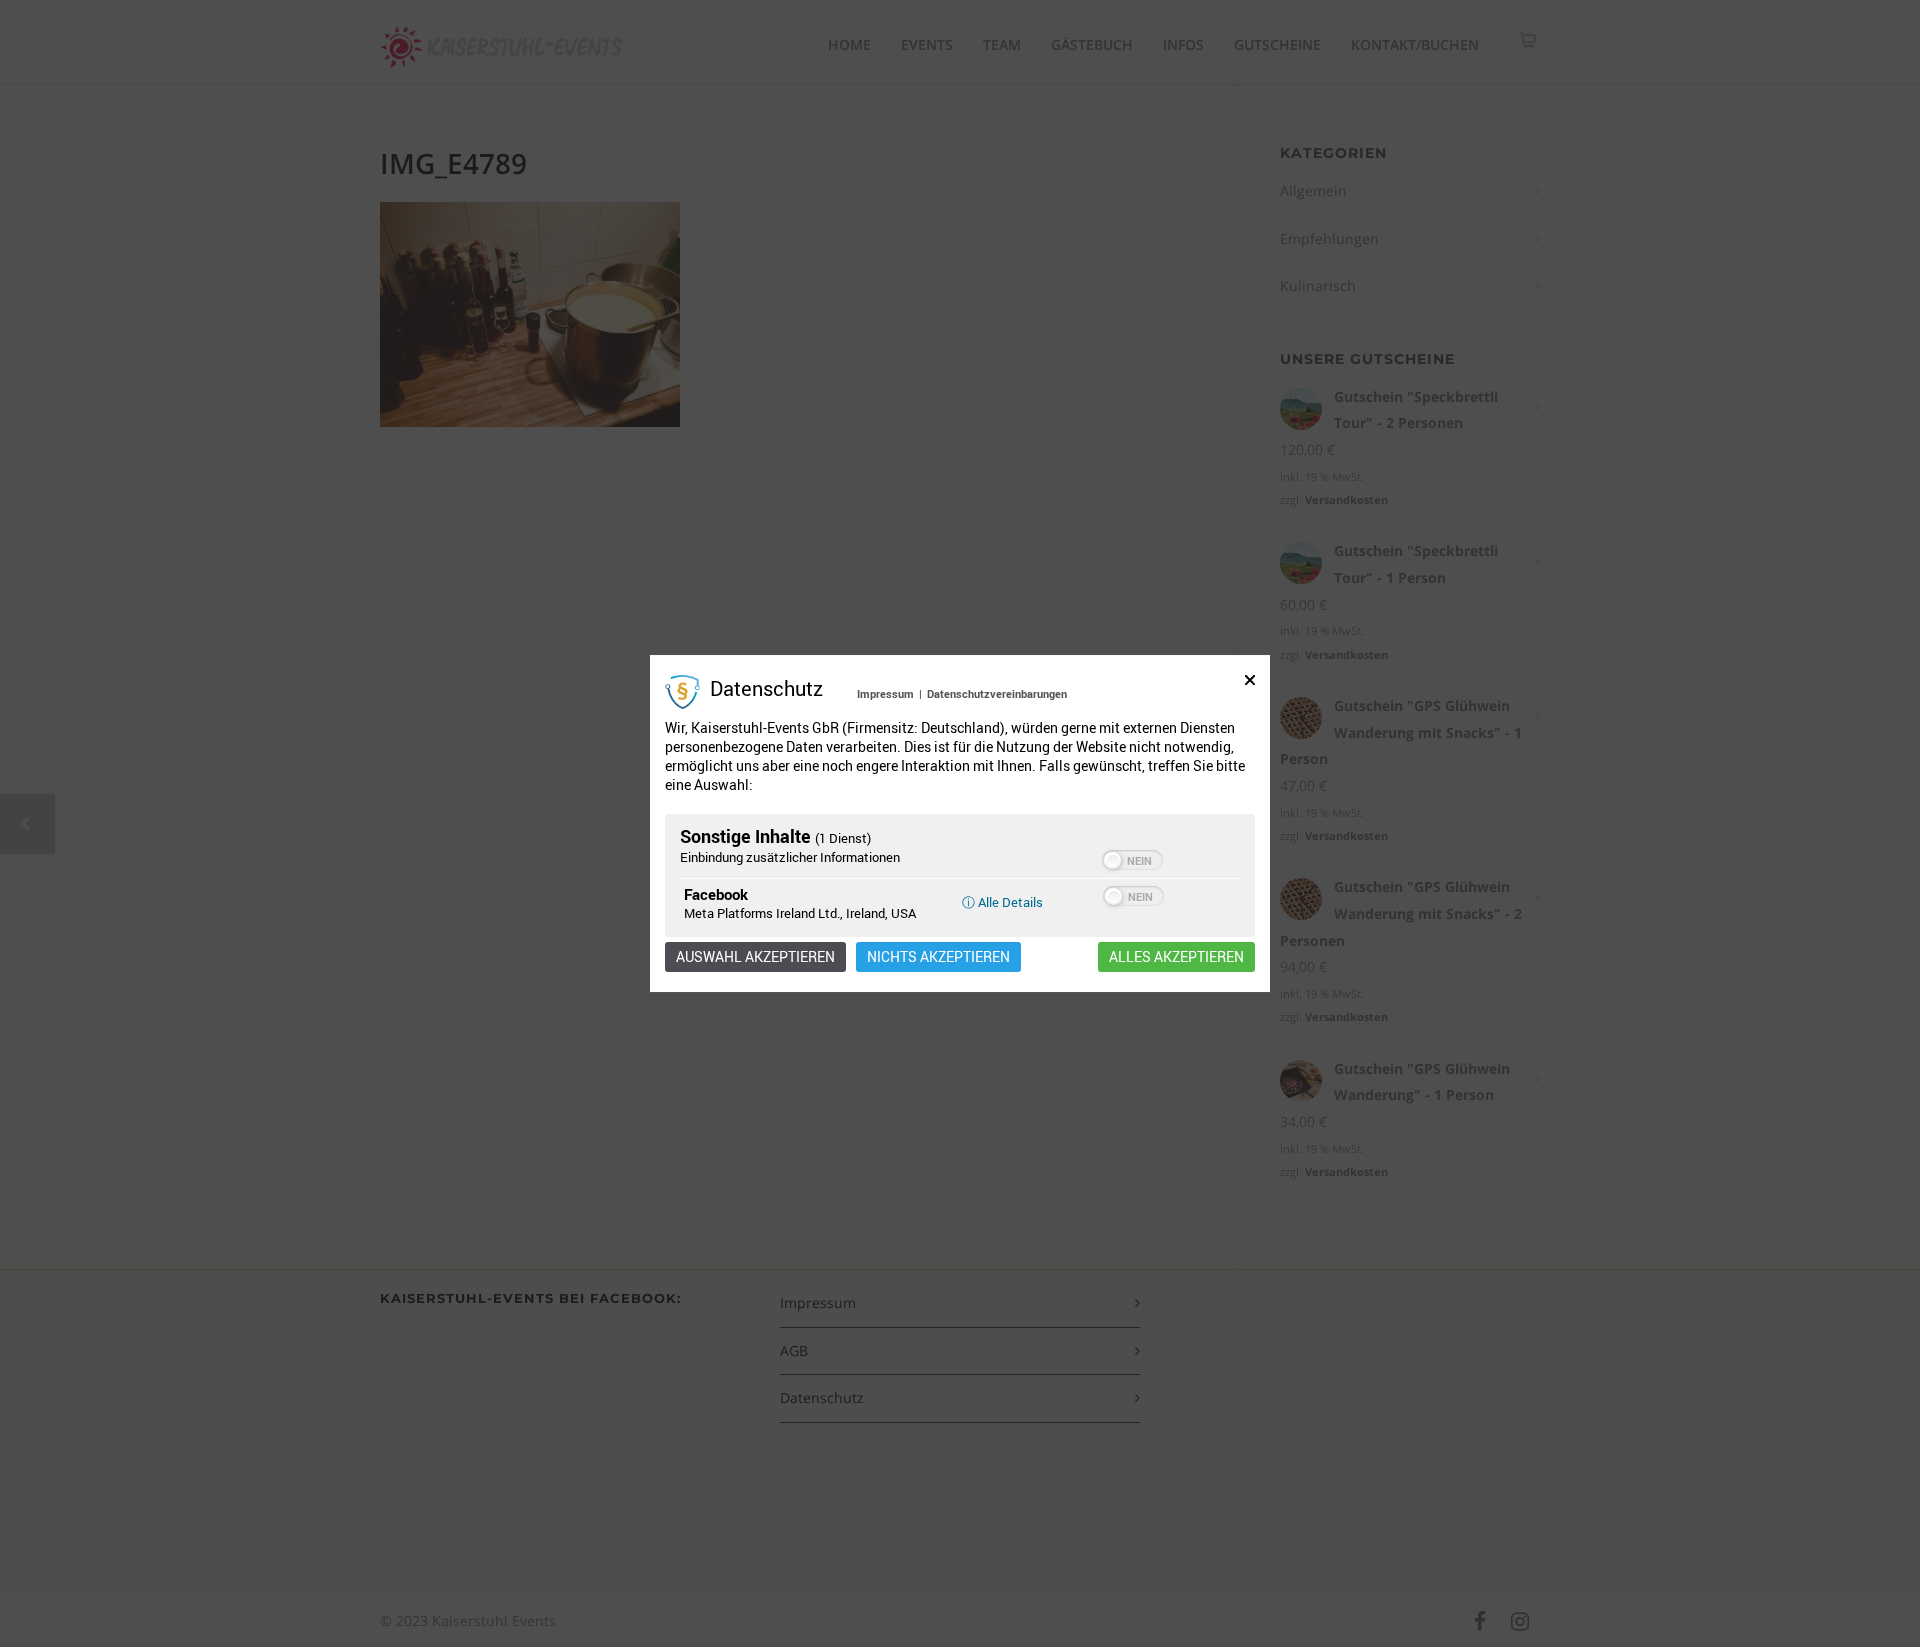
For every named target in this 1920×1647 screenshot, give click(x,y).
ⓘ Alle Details (1002, 902)
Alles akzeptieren (1176, 957)
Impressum (885, 693)
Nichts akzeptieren (938, 957)
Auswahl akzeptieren (755, 957)
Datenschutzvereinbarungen (997, 693)
